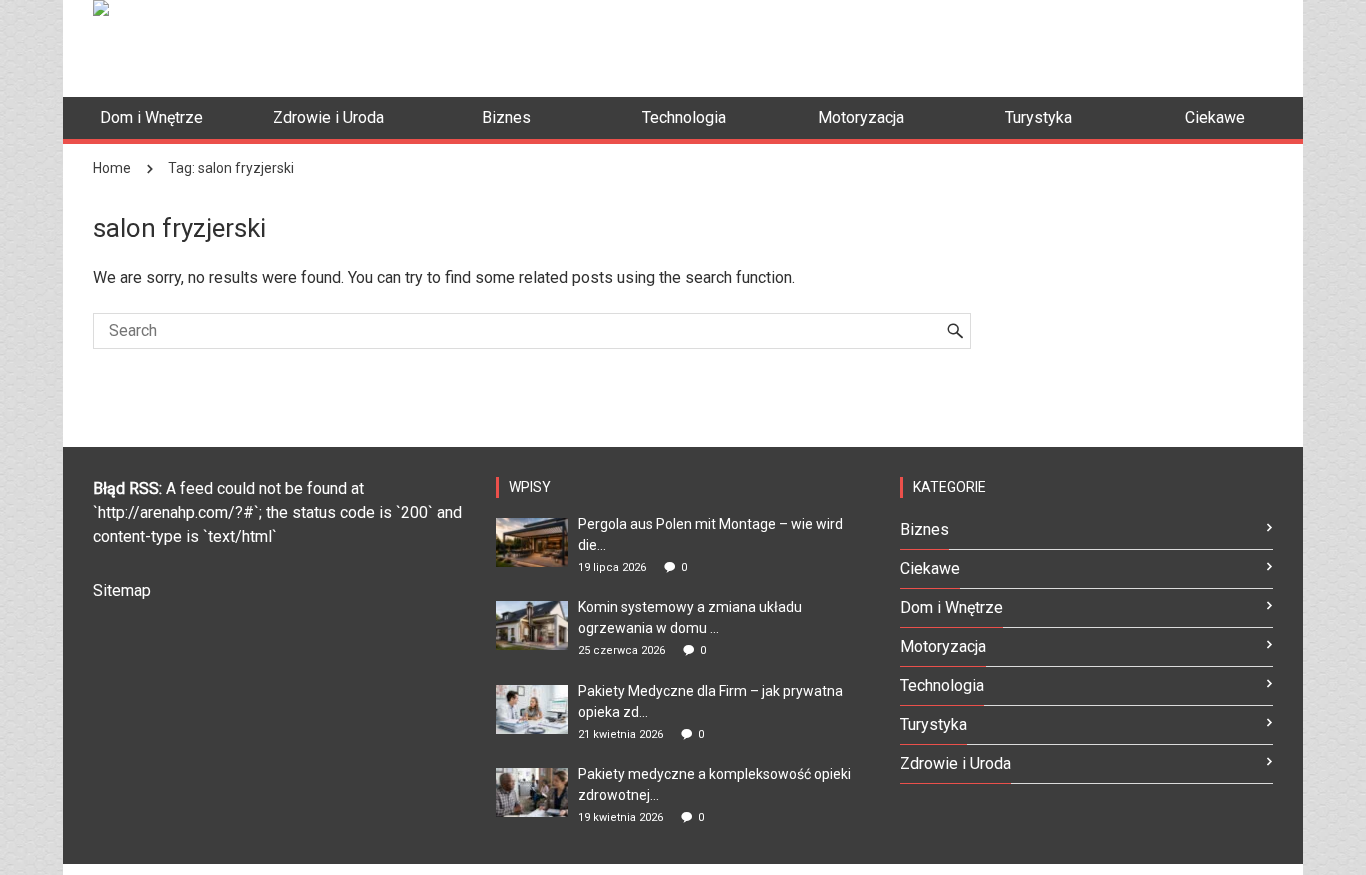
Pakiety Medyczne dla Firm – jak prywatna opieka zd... (710, 701)
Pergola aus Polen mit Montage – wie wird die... (710, 534)
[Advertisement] (909, 45)
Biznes (924, 529)
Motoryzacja (943, 646)
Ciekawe (930, 568)
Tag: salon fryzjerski (231, 168)
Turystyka (933, 724)
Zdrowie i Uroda (955, 763)
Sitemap (122, 590)
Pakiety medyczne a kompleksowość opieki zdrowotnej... (714, 784)
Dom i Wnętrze (951, 607)
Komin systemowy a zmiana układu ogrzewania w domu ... (690, 617)
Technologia (942, 685)
